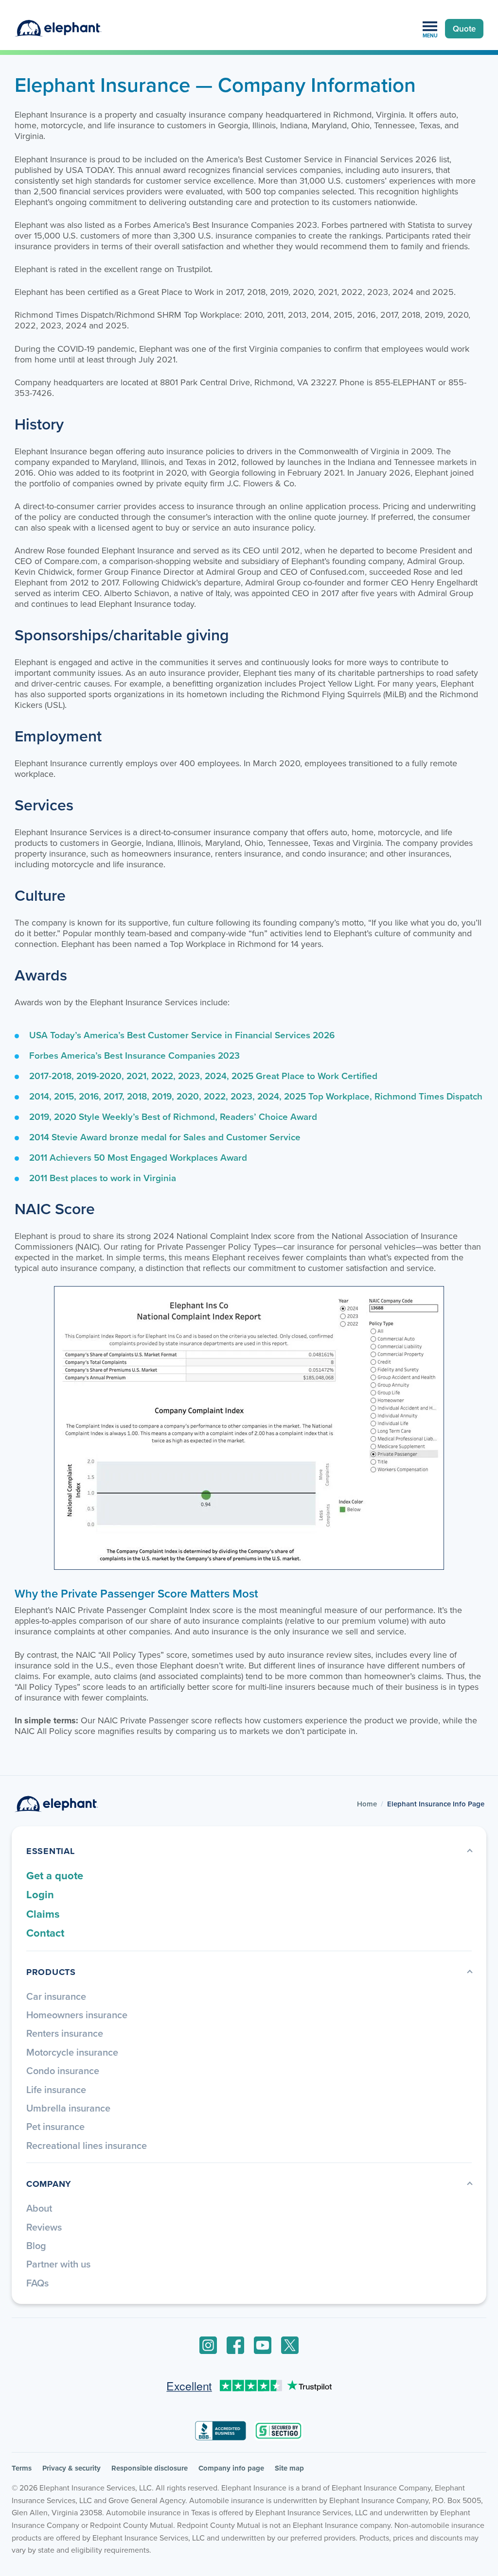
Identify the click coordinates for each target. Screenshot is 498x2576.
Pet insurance (55, 2126)
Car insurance (56, 1996)
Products (51, 1972)
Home (367, 1804)
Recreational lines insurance (87, 2145)
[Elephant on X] (290, 2345)
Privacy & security (71, 2468)
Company (49, 2184)
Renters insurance (65, 2033)
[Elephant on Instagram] (208, 2345)
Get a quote (55, 1875)
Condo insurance (63, 2070)
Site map (289, 2468)
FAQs (37, 2283)
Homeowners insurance (77, 2015)
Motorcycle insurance (72, 2052)
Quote (464, 29)
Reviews (44, 2227)
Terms (22, 2468)
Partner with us (58, 2264)
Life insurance (56, 2089)
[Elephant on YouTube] (263, 2345)
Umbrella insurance (68, 2108)
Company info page (231, 2468)
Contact (45, 1933)
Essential (50, 1851)
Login (40, 1894)
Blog (36, 2245)
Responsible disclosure (150, 2468)
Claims (43, 1914)
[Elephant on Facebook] (235, 2345)
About (39, 2208)
